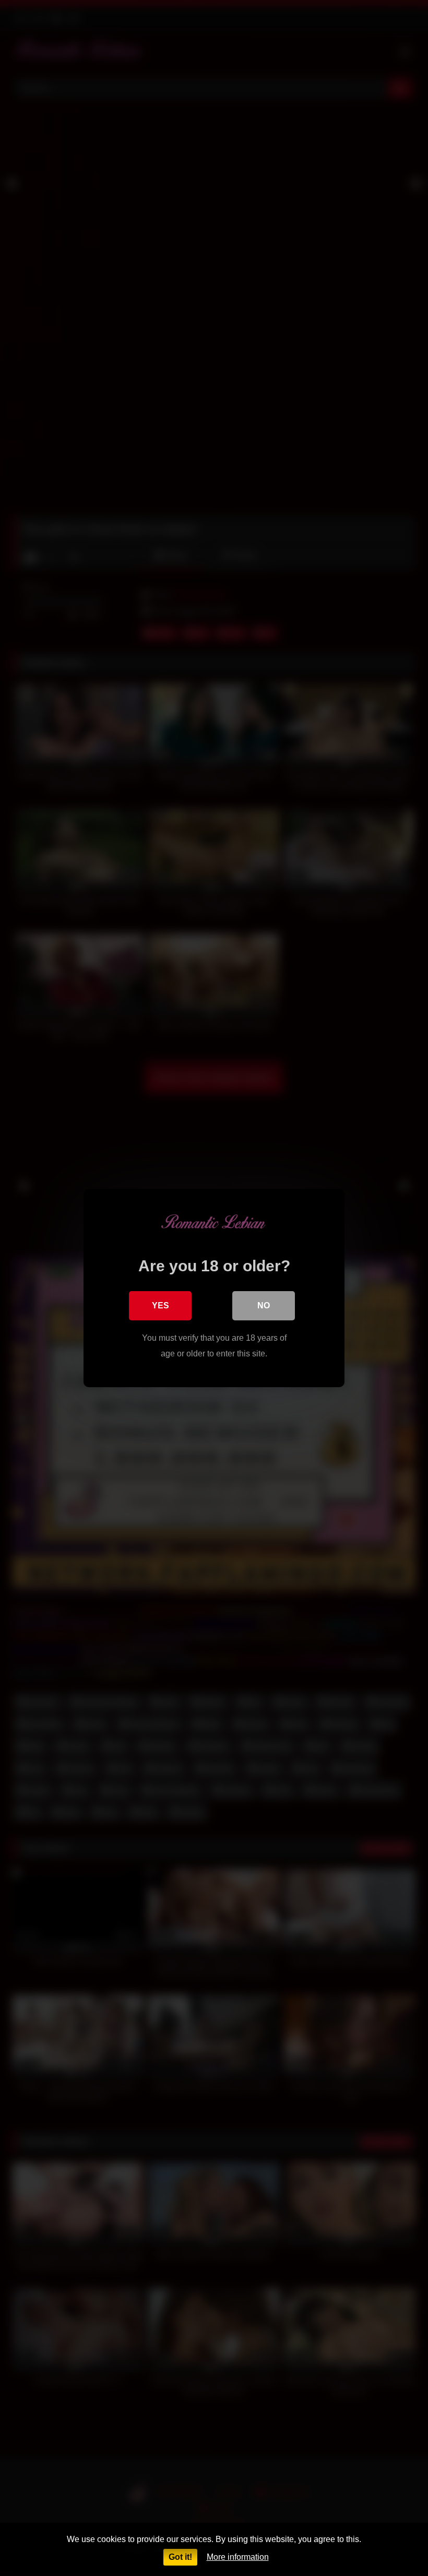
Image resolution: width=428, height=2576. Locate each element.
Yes (160, 1305)
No (264, 1305)
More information (238, 2557)
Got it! (180, 2557)
